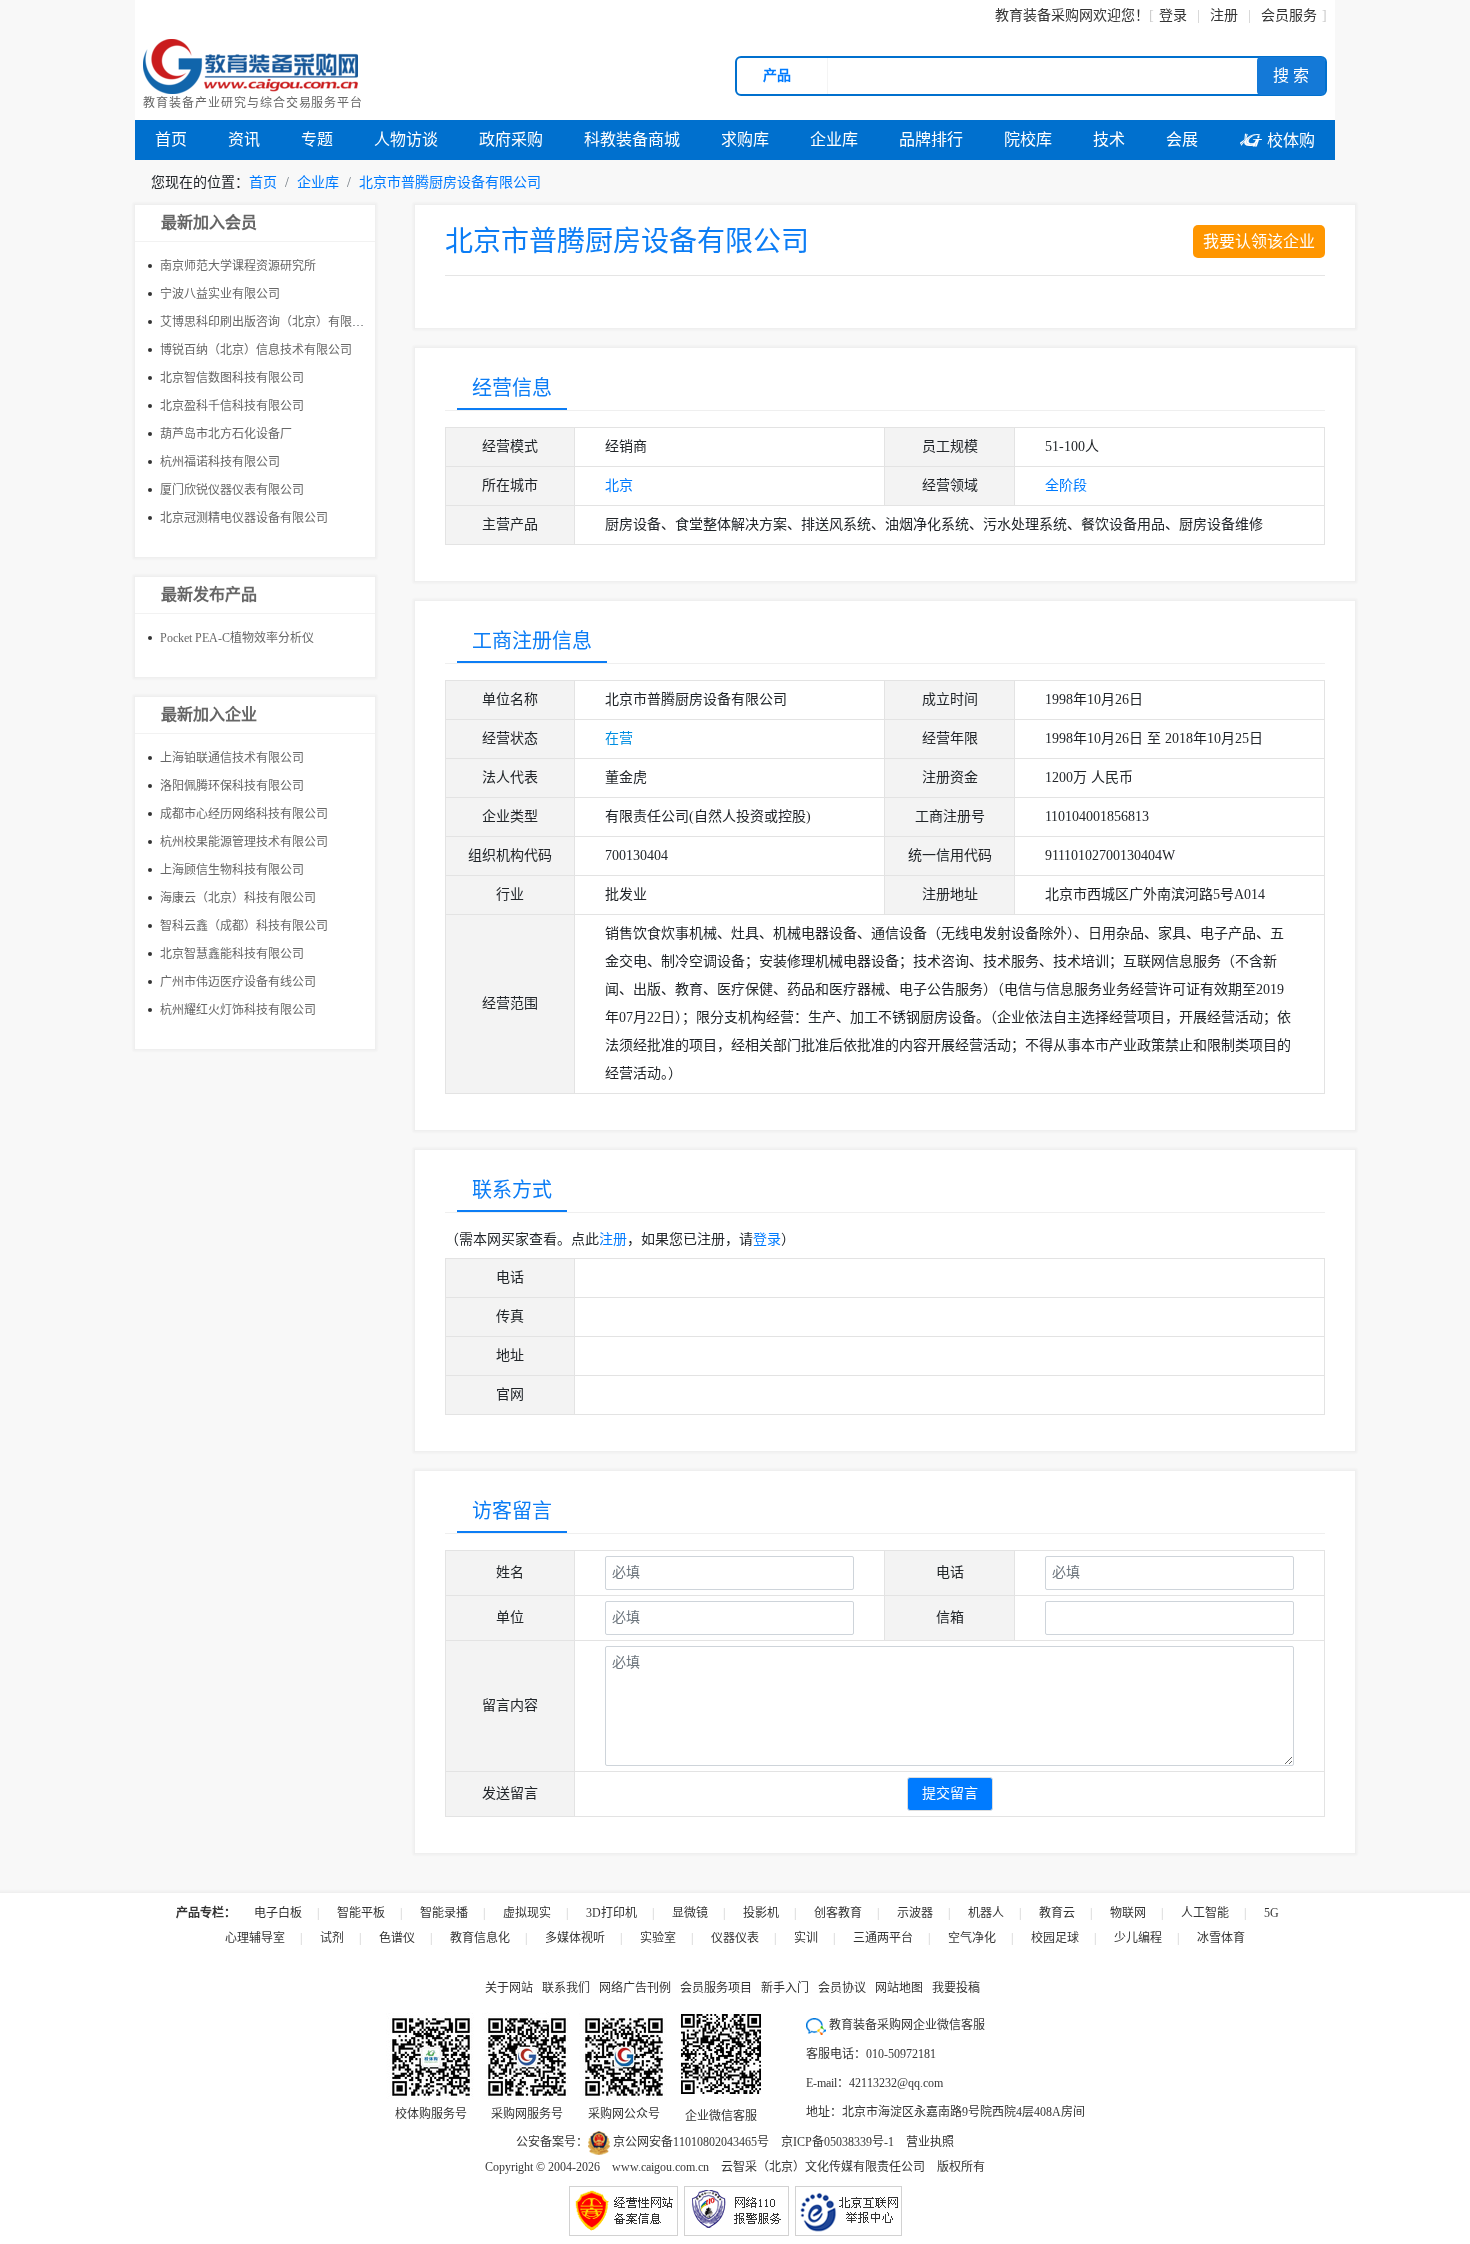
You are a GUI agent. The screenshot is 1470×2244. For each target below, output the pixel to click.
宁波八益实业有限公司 (220, 294)
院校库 (1028, 139)
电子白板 (278, 1913)
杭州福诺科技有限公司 (220, 462)
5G (1271, 1913)
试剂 (332, 1938)
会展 (1182, 139)
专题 (317, 139)
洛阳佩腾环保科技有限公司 (232, 786)
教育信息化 (480, 1938)
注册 (613, 1239)
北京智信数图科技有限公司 (232, 378)
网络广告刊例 (635, 1988)
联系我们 (566, 1988)
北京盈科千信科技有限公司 (232, 406)
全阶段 (1066, 485)
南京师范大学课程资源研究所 (238, 266)
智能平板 (361, 1913)
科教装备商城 (632, 139)
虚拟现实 (527, 1913)
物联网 (1128, 1913)
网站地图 (899, 1988)
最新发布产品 (209, 594)
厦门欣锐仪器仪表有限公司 (232, 490)
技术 (1109, 139)
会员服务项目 (716, 1988)
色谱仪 (397, 1938)
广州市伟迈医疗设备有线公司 (238, 982)
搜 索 (1291, 75)
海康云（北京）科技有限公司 (238, 898)
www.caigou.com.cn (660, 2167)
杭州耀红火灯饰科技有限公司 (238, 1010)
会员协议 (842, 1988)
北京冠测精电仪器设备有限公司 (244, 518)
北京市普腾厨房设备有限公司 (450, 182)
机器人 (986, 1913)
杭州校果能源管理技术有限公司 (244, 842)
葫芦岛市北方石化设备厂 (226, 434)
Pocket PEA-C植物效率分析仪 (237, 638)
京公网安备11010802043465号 (689, 2142)
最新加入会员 (209, 222)
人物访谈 (406, 139)
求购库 (745, 139)
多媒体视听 (575, 1938)
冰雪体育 (1221, 1938)
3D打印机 (611, 1913)
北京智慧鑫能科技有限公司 (232, 954)
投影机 (761, 1913)
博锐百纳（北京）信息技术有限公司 (256, 350)
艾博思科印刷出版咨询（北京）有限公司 (268, 322)
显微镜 (690, 1913)
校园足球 (1055, 1938)
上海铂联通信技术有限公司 (232, 758)
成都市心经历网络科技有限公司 (244, 814)
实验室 (658, 1938)
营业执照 (930, 2142)
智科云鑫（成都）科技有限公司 (244, 926)
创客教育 (838, 1913)
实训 (806, 1938)
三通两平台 (883, 1938)
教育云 (1057, 1913)
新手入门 (785, 1988)
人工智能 (1205, 1913)
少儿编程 (1138, 1938)
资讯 (244, 139)
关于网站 (509, 1988)
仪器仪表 (735, 1938)
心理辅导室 (255, 1938)
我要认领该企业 (1259, 241)
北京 (619, 485)
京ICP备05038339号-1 (837, 2142)
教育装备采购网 (1044, 15)
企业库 (834, 139)
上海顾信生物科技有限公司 (232, 870)
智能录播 (444, 1913)
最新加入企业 (209, 714)
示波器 (915, 1913)
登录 (1173, 15)
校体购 (1277, 140)
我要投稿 (956, 1988)
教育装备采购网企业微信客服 (905, 2025)
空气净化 (972, 1938)
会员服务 (1289, 15)
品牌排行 (931, 139)
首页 (171, 139)
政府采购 (511, 139)
